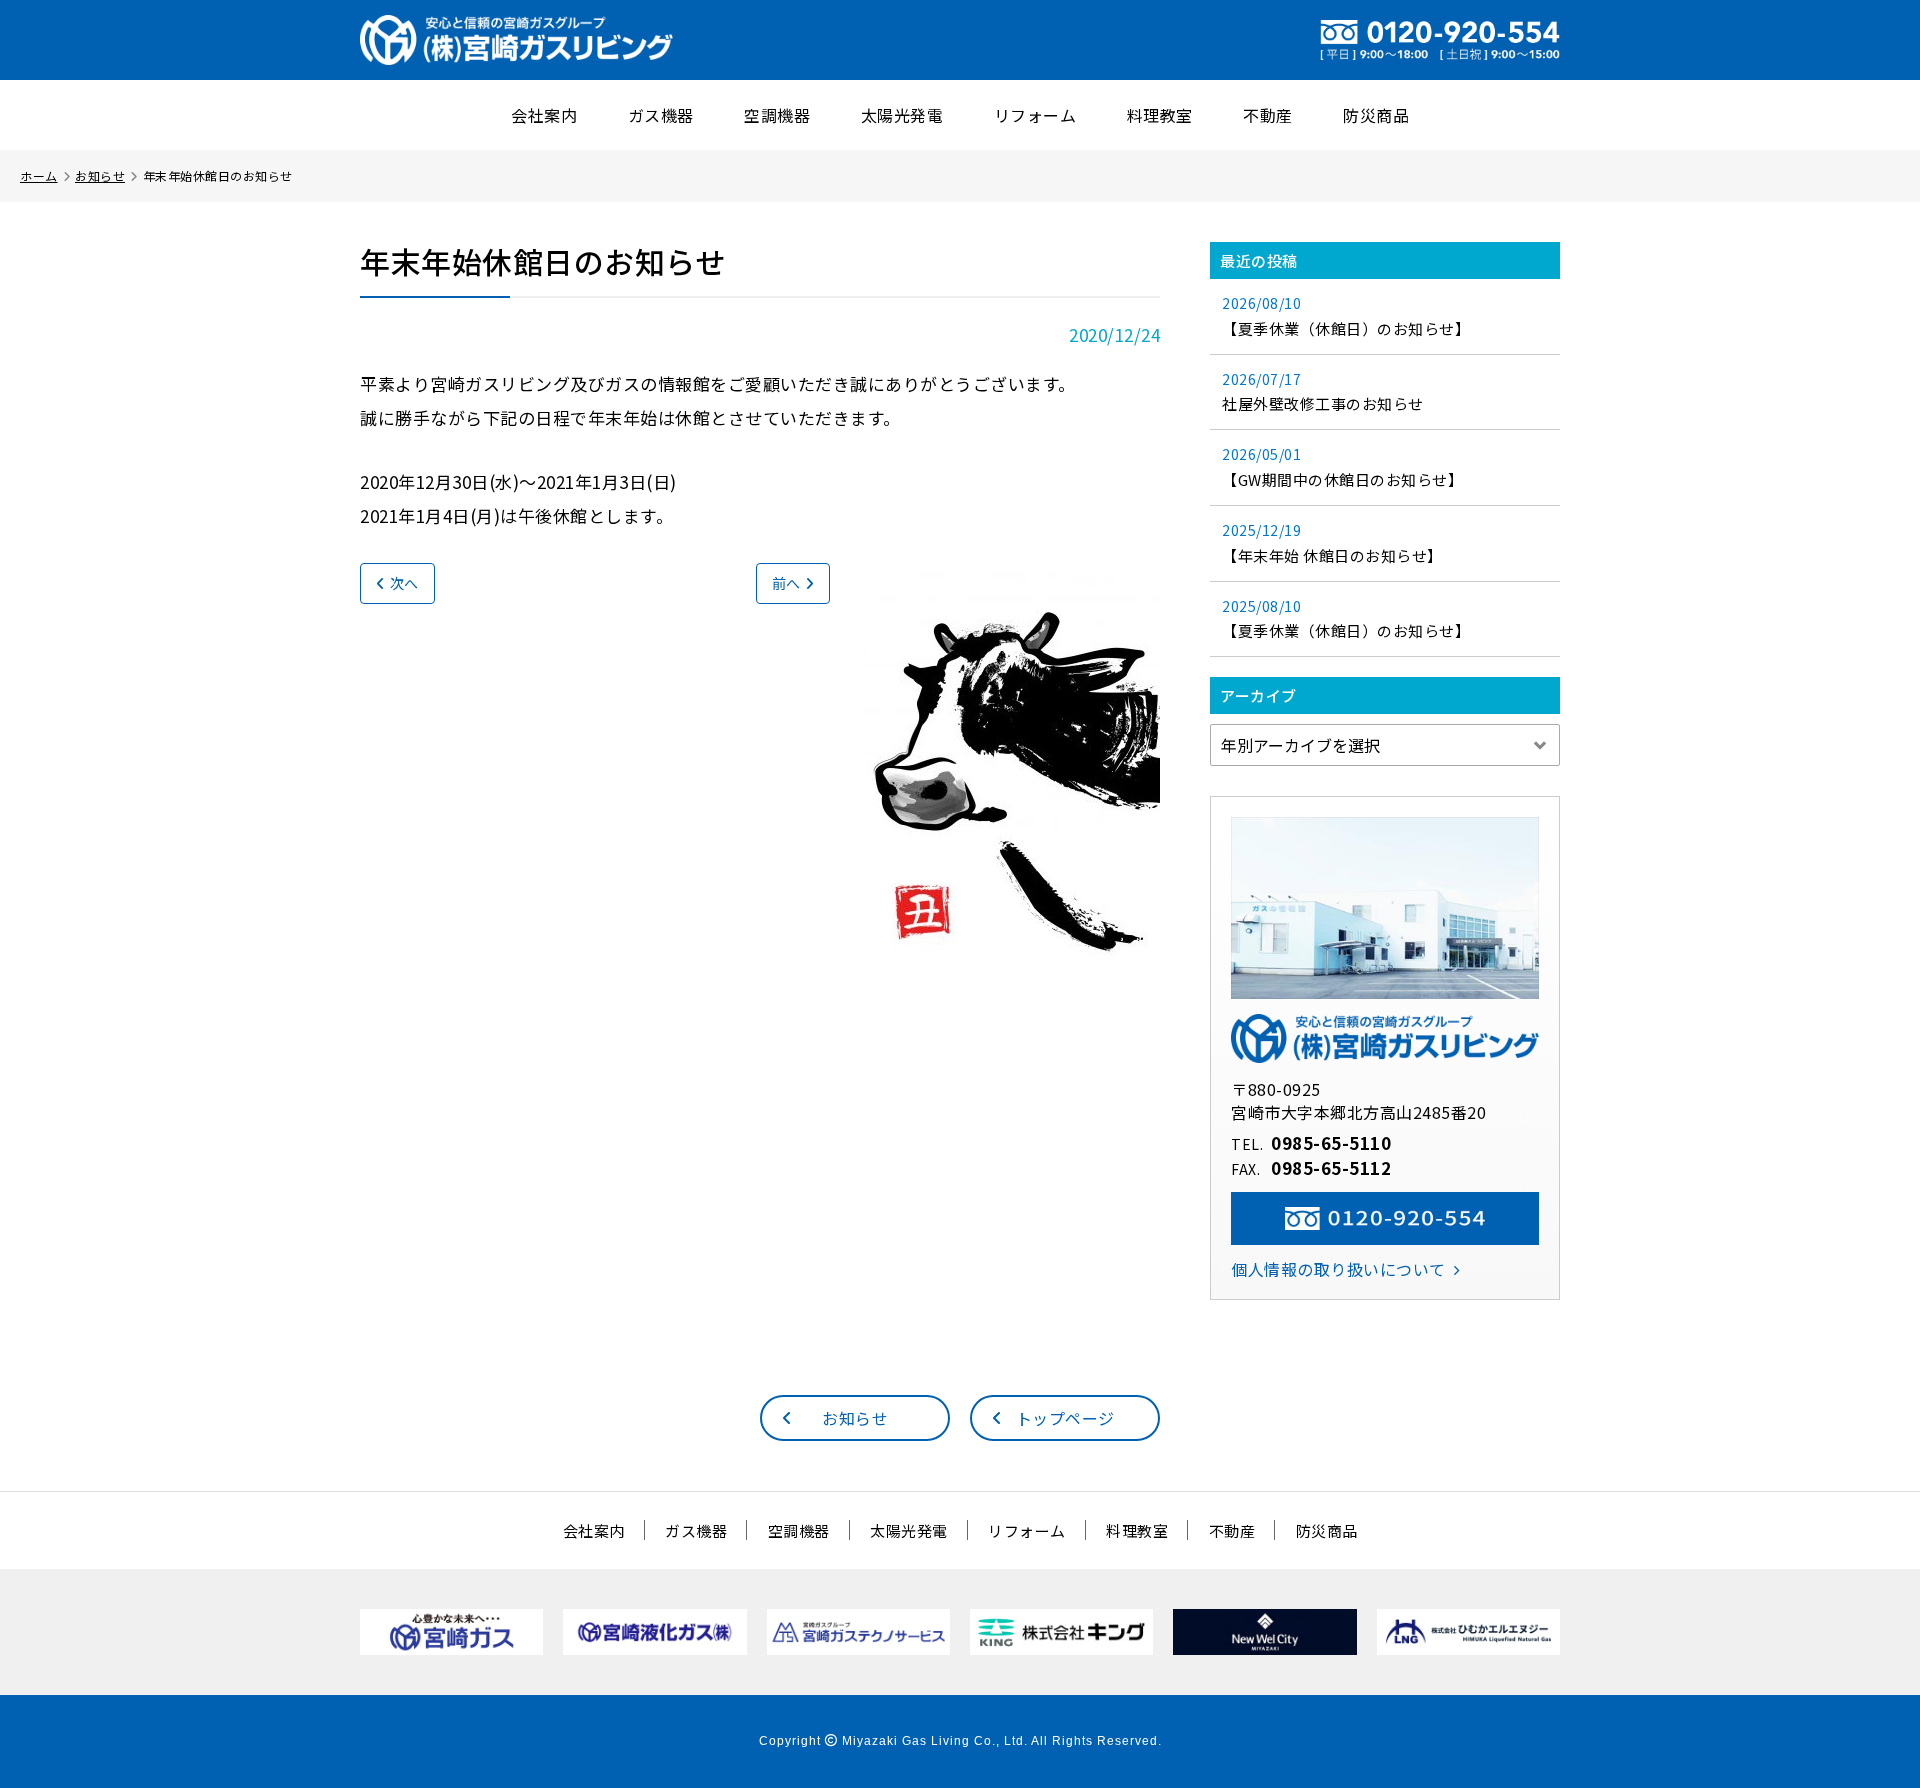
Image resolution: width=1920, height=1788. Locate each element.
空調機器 (777, 115)
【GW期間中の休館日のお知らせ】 (1342, 467)
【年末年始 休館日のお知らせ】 (1332, 543)
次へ (404, 583)
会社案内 (544, 115)
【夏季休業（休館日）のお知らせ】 (1346, 316)
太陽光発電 (902, 115)
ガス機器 (661, 115)
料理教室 (1160, 115)
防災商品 (1376, 115)
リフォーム (1035, 115)
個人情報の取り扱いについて (1338, 1269)
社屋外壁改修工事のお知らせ (1323, 392)
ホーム (39, 175)
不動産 (1268, 115)
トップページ (1065, 1418)
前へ (786, 583)
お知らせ (100, 175)
